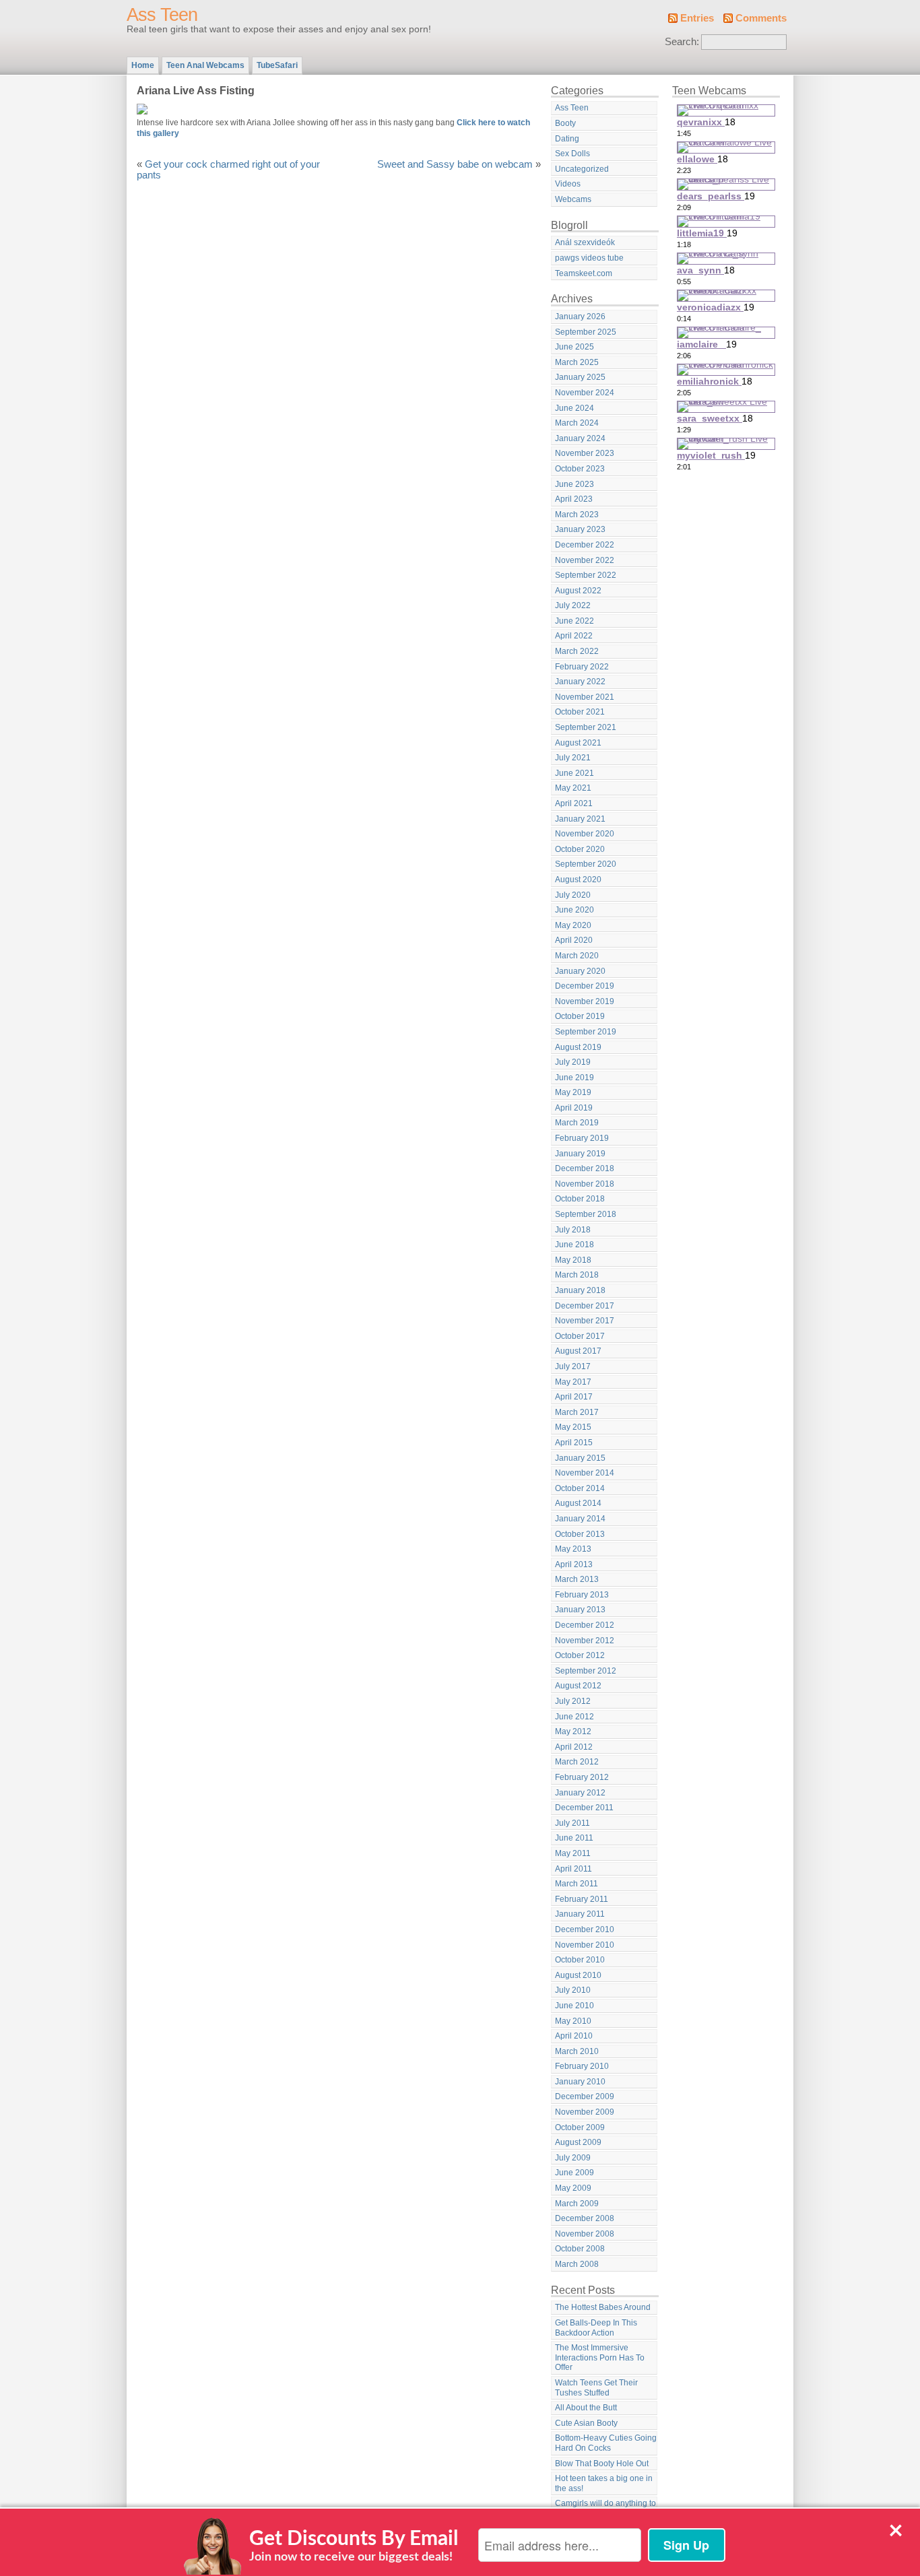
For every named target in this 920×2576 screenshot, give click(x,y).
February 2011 (582, 1899)
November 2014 (585, 1473)
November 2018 (585, 1184)
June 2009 (574, 2173)
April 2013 (574, 1564)
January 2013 (580, 1610)
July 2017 (573, 1366)
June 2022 (574, 621)
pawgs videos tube (589, 258)
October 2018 (580, 1199)
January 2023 (580, 529)
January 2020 (580, 971)
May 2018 (573, 1260)
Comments (761, 18)
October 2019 (580, 1016)
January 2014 (580, 1519)
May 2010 (573, 2021)
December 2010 (585, 1929)
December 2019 (585, 986)
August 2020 (578, 880)
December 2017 (585, 1306)
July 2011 (572, 1823)
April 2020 (574, 940)
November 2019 (585, 1001)
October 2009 (580, 2127)
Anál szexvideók (585, 242)
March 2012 (577, 1762)
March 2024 (577, 423)
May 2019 (573, 1092)
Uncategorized (582, 169)
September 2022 (586, 575)
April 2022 (574, 636)
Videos (568, 184)
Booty (565, 123)
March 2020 (577, 956)
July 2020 (573, 895)
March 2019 (577, 1123)
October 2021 (580, 712)
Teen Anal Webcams (205, 65)
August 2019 (578, 1047)
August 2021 (578, 743)
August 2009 (578, 2142)
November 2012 (585, 1641)
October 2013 (580, 1534)
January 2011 (580, 1914)
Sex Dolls (572, 154)
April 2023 (574, 499)
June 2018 (574, 1245)
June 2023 (574, 484)
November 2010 (585, 1945)
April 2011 (573, 1869)
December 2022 (585, 545)
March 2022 (577, 651)
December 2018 (585, 1168)
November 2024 (585, 393)
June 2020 (574, 910)
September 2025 (586, 332)
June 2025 (574, 347)
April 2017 (574, 1397)
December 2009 (585, 2096)
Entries (697, 18)
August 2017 (578, 1351)
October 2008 (580, 2249)
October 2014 (580, 1488)
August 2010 (578, 1975)
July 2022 (573, 605)
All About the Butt (586, 2408)
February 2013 (582, 1595)
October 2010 (580, 1960)
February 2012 (582, 1777)
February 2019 (582, 1138)
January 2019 (580, 1154)
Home (143, 65)
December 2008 (585, 2218)
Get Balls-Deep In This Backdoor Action (596, 2328)
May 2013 (573, 1549)
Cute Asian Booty (586, 2423)
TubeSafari (277, 65)
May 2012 (573, 1731)
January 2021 (580, 819)
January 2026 (580, 317)
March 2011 (577, 1884)
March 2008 (577, 2264)
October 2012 (580, 1655)
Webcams (573, 199)
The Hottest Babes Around (603, 2307)
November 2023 (585, 453)
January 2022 (580, 682)
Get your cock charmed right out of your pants (228, 170)
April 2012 (574, 1747)
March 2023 (577, 515)
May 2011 (573, 1853)
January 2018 (580, 1290)
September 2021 (586, 727)
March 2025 (577, 362)
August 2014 (578, 1503)
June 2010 (574, 2006)
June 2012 (574, 1717)
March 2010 (577, 2051)
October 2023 (580, 469)
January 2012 (580, 1793)
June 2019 (574, 1078)
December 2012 (585, 1625)
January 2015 (580, 1458)
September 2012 (586, 1671)
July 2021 (573, 758)
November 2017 (585, 1321)
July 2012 (573, 1701)
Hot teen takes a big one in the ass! (604, 2483)
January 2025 (580, 377)
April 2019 (574, 1108)
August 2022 (578, 591)
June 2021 (574, 773)
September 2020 (586, 864)
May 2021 (573, 788)
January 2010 (580, 2082)
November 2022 (585, 560)
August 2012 (578, 1686)
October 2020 (580, 849)
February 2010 (582, 2066)
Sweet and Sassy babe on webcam (455, 164)
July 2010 (573, 1990)
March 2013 (577, 1579)
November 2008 (585, 2234)
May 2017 (573, 1382)
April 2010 (574, 2036)
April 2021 (574, 803)
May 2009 (573, 2188)
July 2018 (573, 1230)
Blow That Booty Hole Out (602, 2464)
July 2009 (573, 2158)
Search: (682, 42)
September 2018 (586, 1214)
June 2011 (574, 1838)
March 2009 (577, 2204)
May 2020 (573, 925)
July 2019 (573, 1062)
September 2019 (586, 1032)
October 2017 (580, 1336)
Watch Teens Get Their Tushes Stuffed (596, 2388)
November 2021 (585, 697)
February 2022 (582, 667)
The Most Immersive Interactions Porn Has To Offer (600, 2357)
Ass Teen (162, 15)
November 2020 (585, 834)
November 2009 (585, 2112)
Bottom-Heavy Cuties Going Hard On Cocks (606, 2443)
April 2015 (574, 1443)
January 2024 (580, 438)
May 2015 (573, 1427)
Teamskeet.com (584, 273)
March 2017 (577, 1412)
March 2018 (577, 1275)
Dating (567, 139)
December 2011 (584, 1808)
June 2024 (574, 408)
